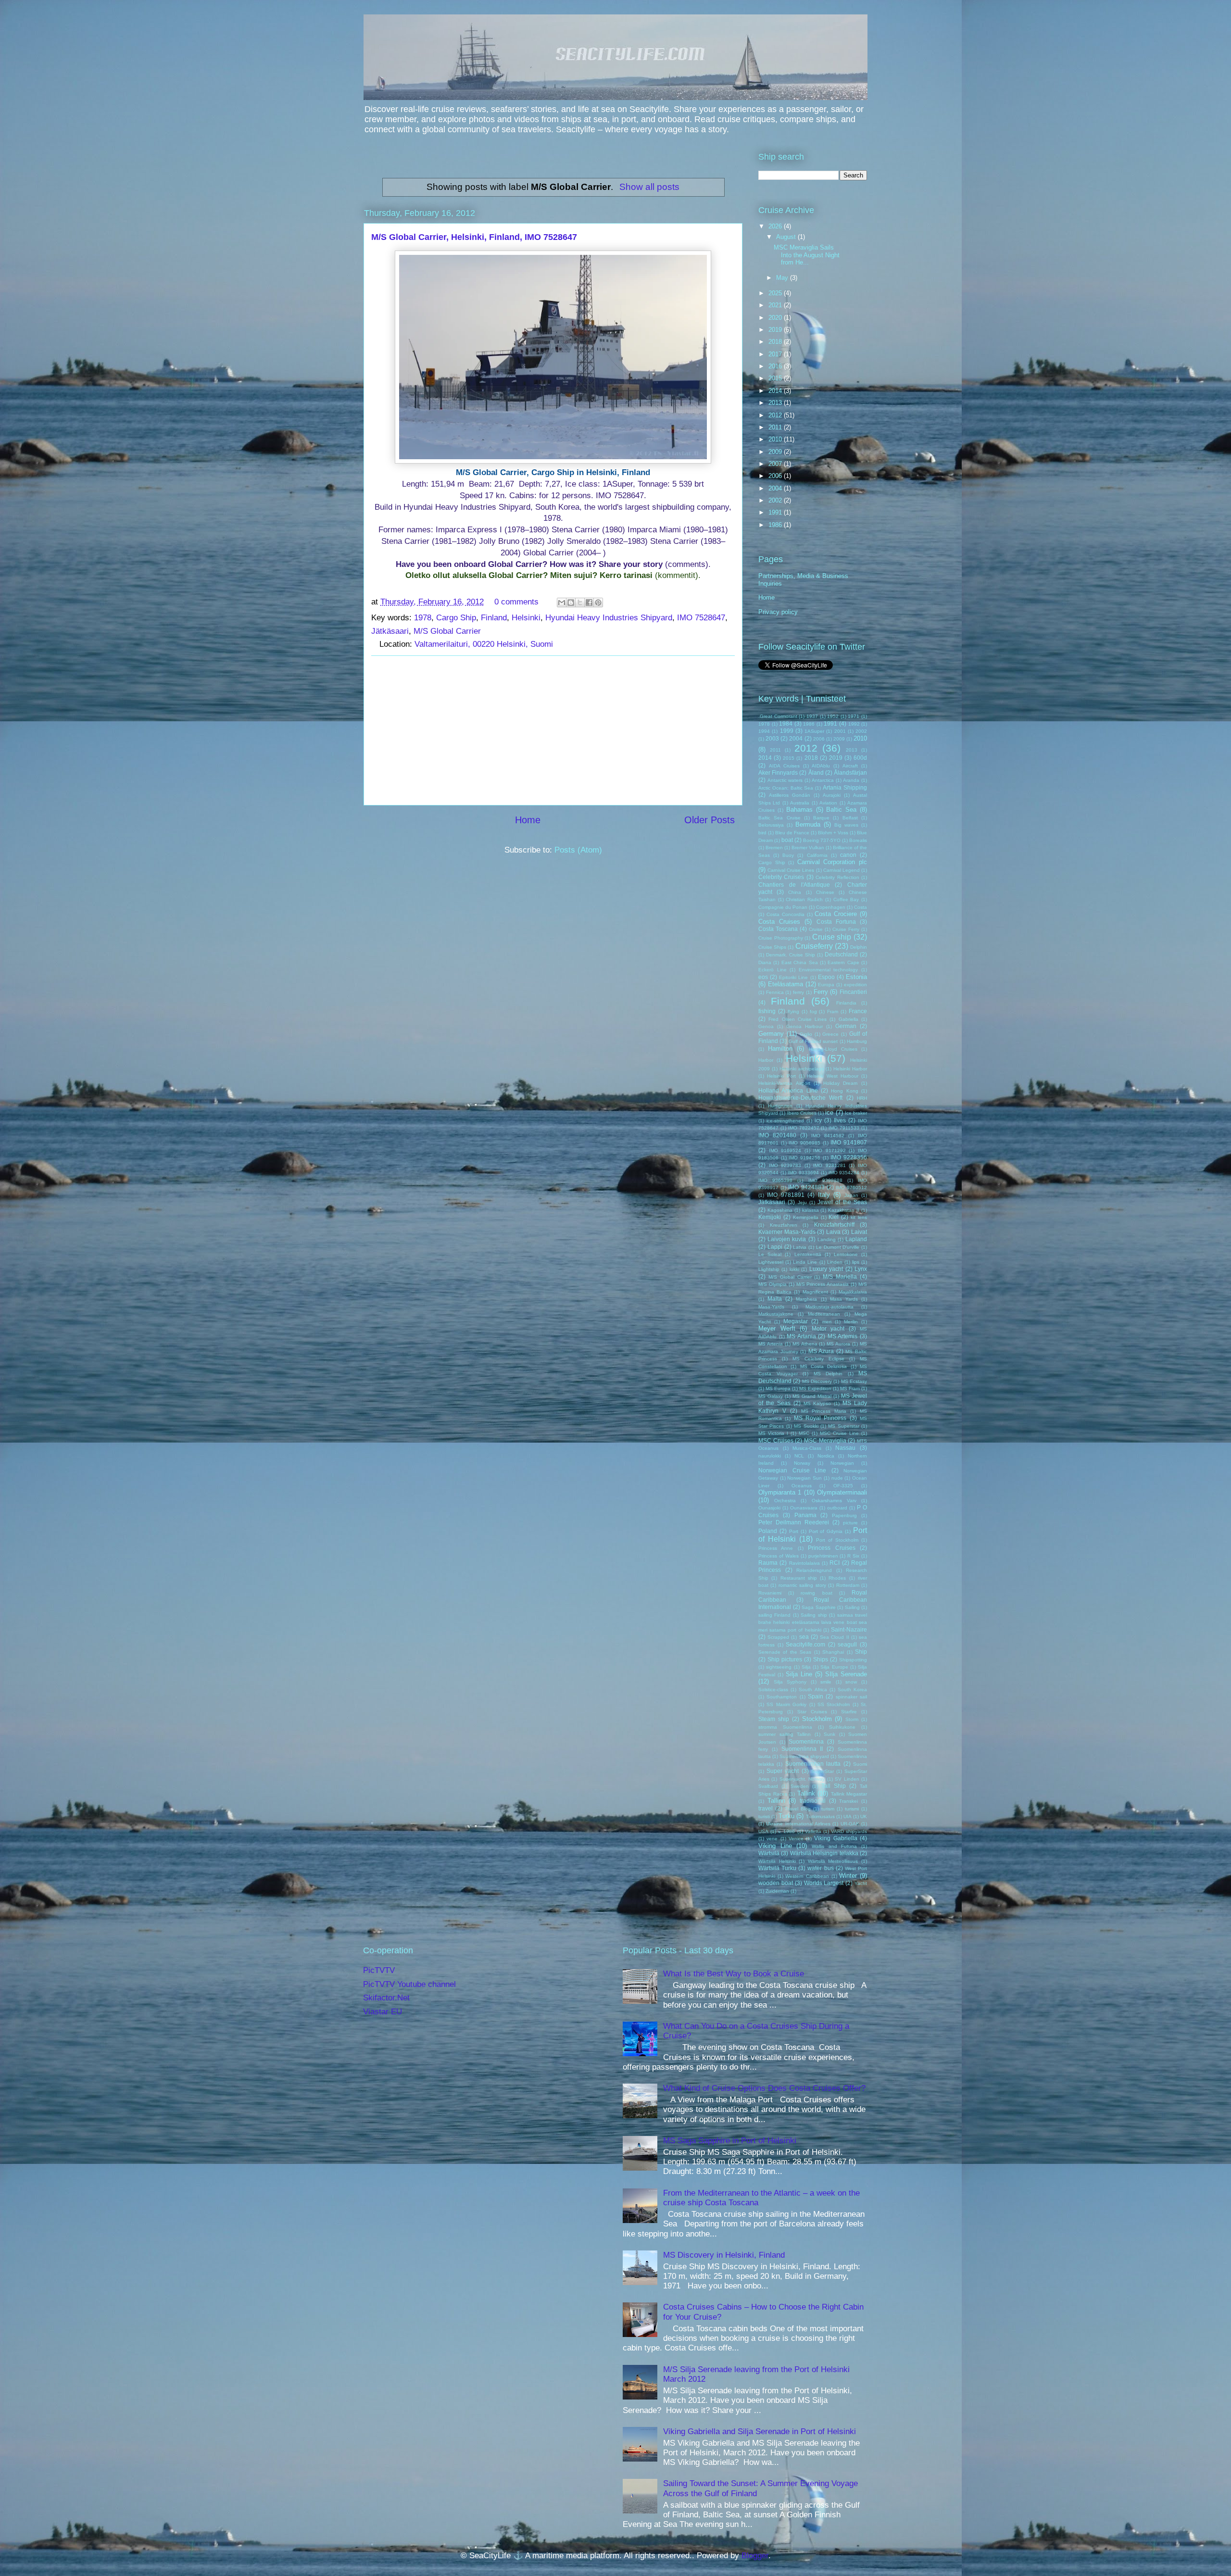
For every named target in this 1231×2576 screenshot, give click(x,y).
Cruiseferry (814, 946)
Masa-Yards (771, 1307)
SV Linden (847, 1779)
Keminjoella (806, 1217)
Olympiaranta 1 (780, 1492)
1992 (854, 724)
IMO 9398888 (825, 1180)
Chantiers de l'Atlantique (794, 885)
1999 (787, 731)
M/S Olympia (773, 1284)
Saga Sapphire (819, 1607)
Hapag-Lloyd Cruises (833, 1049)
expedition (855, 985)
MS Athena (805, 1344)
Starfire (849, 1712)
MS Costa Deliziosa (824, 1366)
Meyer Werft (777, 1328)
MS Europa (778, 1389)
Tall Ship (834, 1786)
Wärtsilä (769, 1853)
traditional (813, 1801)
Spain (816, 1696)
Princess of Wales (779, 1556)
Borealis (858, 840)
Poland (768, 1531)
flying (793, 1012)
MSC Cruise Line (839, 1433)
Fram (833, 1012)
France (858, 1011)
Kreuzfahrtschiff (834, 1225)
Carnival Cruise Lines (791, 870)
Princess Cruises (831, 1548)
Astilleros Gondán (790, 795)
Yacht (861, 1883)
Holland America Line (788, 1090)
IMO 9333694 (803, 1173)
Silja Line (799, 1674)
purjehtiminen (823, 1556)
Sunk (829, 1734)
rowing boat (816, 1593)
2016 (776, 366)
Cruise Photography (781, 938)
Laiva (833, 1232)
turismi (852, 1809)
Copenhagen (831, 907)
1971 (854, 716)
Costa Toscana (778, 929)
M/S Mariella (840, 1276)
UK (864, 1816)
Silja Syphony (790, 1682)
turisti (764, 1816)
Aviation (828, 803)
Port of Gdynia (826, 1531)
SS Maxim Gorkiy (786, 1704)
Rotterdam (848, 1585)
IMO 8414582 (828, 1136)
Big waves (846, 825)
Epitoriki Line (793, 977)
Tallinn (776, 1801)
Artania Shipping (845, 787)
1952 (833, 716)
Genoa (766, 1026)
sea (804, 1637)
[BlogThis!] (571, 603)
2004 (776, 488)
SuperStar (823, 1771)
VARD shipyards (849, 1831)
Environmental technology (829, 970)
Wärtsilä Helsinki (777, 1861)
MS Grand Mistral (812, 1396)
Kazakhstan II (844, 1210)
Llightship (769, 1269)
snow (851, 1682)
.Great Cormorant (778, 716)
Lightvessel (771, 1262)
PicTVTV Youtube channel (409, 1984)
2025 (776, 293)
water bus (820, 1868)
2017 (776, 354)
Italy (824, 1195)
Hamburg (857, 1041)
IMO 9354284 (844, 1173)
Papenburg (844, 1515)
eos (763, 977)
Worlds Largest (824, 1883)
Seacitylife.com (805, 1644)
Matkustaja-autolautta (829, 1307)
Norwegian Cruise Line (792, 1470)
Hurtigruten (780, 1106)
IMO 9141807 (849, 1142)
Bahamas (799, 810)
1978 (423, 618)
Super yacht (783, 1771)
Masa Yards (844, 1299)
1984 (786, 723)
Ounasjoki (769, 1508)
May (783, 278)
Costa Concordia (785, 914)
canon (848, 855)
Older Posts (710, 820)
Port (794, 1531)
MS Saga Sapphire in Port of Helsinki (730, 2141)
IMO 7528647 (701, 618)
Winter (848, 1876)
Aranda (851, 780)
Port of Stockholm (837, 1540)
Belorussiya (771, 825)
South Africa (813, 1690)
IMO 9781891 (785, 1195)
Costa (860, 907)
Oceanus (802, 1486)
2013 (776, 403)
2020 (776, 318)
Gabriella (848, 1019)
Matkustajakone (776, 1314)
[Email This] (562, 603)
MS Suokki (806, 1426)
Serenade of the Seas (785, 1652)
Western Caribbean (807, 1876)
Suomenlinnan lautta (813, 1764)
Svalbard (768, 1786)
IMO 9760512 (851, 1187)
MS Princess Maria (824, 1411)
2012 (776, 415)
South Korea (852, 1690)
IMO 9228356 (849, 1157)
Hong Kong (844, 1091)
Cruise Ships (772, 947)
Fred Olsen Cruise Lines (798, 1019)
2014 (776, 391)
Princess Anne (776, 1548)
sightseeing (779, 1667)
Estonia (856, 977)
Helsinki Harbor (850, 1069)
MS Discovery (817, 1381)
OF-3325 (843, 1486)
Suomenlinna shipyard (804, 1756)
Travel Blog (798, 1809)
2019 (776, 330)
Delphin (859, 947)
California (817, 855)
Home (528, 820)
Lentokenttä (808, 1254)
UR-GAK (850, 1824)
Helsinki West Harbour (833, 1076)
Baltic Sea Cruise (779, 818)
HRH (862, 1098)
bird (762, 833)
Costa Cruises (779, 922)
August (787, 237)
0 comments (516, 602)
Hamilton (780, 1049)
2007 (776, 464)
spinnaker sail (851, 1697)
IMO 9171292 (829, 1150)
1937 (812, 716)
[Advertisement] (553, 730)
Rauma (768, 1563)
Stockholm (817, 1719)
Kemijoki (770, 1217)
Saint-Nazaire (849, 1629)
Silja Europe (834, 1667)
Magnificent (815, 1292)
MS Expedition (815, 1389)
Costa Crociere (836, 914)
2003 (772, 738)
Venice (796, 1839)
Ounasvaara (804, 1508)
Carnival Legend (842, 870)
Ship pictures (785, 1659)
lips (856, 1262)
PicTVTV (379, 1970)
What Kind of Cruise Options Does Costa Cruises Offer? (764, 2088)
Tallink (806, 1793)
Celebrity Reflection (837, 877)
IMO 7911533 (844, 1128)
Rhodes (837, 1578)
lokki (794, 1269)
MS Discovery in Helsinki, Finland (724, 2255)
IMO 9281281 (829, 1165)
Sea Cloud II (834, 1637)
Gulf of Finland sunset (813, 1041)
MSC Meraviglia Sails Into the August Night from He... (807, 255)
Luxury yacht (826, 1269)
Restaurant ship (799, 1578)
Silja (806, 1667)
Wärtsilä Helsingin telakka (824, 1853)
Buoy (788, 855)
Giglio (806, 1034)
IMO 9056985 (804, 1143)
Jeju (802, 1202)
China (795, 892)
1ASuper (814, 731)
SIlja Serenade (846, 1674)
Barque (821, 818)
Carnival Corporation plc (832, 862)
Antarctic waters (785, 780)
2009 (776, 452)
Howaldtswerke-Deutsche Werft (800, 1098)
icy (818, 1120)
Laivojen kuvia (787, 1239)
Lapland (856, 1239)
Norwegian (842, 1463)
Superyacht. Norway (802, 1779)
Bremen (774, 848)
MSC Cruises (776, 1440)
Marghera (806, 1299)
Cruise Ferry (846, 929)
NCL (799, 1456)
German (846, 1026)
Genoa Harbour (804, 1026)
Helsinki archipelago (802, 1069)
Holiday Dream (841, 1083)
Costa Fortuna (836, 922)
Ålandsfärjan (850, 773)
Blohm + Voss (833, 833)
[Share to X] (580, 603)
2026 (776, 226)
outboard (837, 1508)
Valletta (813, 1831)
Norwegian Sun (804, 1478)
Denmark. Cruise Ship (791, 955)
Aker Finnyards (778, 773)
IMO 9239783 (785, 1165)
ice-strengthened (785, 1121)
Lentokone (846, 1254)
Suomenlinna (806, 1741)
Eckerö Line (773, 970)
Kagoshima (780, 1210)
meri (827, 1322)
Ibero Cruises (802, 1113)
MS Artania (801, 1336)
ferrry (798, 992)
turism (828, 1809)
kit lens (859, 1217)
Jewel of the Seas (842, 1202)
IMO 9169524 (785, 1150)
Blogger (755, 2556)
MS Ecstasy (854, 1381)
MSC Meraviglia (825, 1440)
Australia (800, 803)
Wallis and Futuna (834, 1846)
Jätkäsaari (390, 631)
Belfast (850, 818)
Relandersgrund (814, 1570)
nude (837, 1478)
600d (860, 758)
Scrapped (778, 1637)
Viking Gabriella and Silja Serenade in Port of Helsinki (760, 2431)
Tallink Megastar (849, 1794)
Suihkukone (842, 1727)
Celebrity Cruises (781, 877)
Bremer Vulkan (808, 848)
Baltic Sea (841, 810)
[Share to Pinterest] (598, 603)
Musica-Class (807, 1448)
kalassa (810, 1210)
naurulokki (770, 1456)
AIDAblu (821, 766)
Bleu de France (792, 833)
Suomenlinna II (802, 1749)
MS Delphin (828, 1374)
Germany (771, 1034)
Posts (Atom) (578, 850)
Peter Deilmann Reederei (794, 1522)
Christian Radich (804, 899)
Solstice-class (773, 1690)
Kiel (834, 1217)
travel (766, 1808)
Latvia (800, 1247)
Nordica (826, 1456)
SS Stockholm (834, 1704)
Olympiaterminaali (842, 1492)
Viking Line (775, 1846)
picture (850, 1523)
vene (772, 1839)
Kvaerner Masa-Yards (787, 1232)
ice (829, 1112)
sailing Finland (774, 1615)
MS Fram (850, 1389)
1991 (776, 512)
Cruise (816, 929)
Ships (821, 1659)
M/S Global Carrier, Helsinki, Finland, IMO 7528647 (474, 237)
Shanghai (833, 1652)
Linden (835, 1262)
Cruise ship (832, 937)
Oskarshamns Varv (834, 1501)
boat (787, 840)
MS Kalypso (817, 1403)
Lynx (861, 1269)
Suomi (860, 1764)
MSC (804, 1433)
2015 (776, 378)
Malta (775, 1299)
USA (763, 1831)
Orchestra (785, 1501)
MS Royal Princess (820, 1418)
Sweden (800, 1786)
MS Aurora (838, 1344)
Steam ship (774, 1719)
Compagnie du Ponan (783, 907)
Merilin (851, 1322)
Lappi (775, 1247)
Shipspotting (853, 1660)
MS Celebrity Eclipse (818, 1359)
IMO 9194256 (804, 1158)
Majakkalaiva (853, 1292)
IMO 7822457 (804, 1128)
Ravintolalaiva (804, 1563)
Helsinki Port (781, 1076)
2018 (776, 342)
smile (826, 1682)
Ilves (840, 1120)
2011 (776, 427)
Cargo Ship (456, 618)
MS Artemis (843, 1336)
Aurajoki (832, 795)
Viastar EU (383, 2012)
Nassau (845, 1448)
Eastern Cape (843, 962)
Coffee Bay (846, 899)
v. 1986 (786, 1831)
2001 (840, 731)
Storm (852, 1719)
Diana (765, 962)
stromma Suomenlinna (785, 1727)
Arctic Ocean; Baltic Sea (786, 788)
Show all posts (649, 187)
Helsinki (526, 618)
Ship (861, 1652)
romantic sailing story (802, 1585)
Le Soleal (770, 1254)
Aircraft (850, 766)
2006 (776, 476)
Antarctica (823, 780)
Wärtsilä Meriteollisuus (833, 1861)
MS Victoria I (773, 1433)
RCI (835, 1563)
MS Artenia (771, 1344)
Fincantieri (853, 992)
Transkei (848, 1801)
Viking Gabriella (835, 1838)
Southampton (782, 1697)
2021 (776, 305)
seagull (847, 1644)
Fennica (775, 992)
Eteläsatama (785, 984)
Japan (851, 1195)
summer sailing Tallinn (785, 1734)
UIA (848, 1816)
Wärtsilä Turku (777, 1868)
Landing (827, 1239)
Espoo (826, 977)
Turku (786, 1816)
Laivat (859, 1232)
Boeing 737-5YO (822, 840)
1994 (764, 731)
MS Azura (821, 1351)
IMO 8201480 (777, 1135)
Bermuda (808, 824)
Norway (802, 1463)
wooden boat (776, 1883)
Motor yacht (828, 1328)
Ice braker (856, 1113)
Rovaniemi (770, 1593)
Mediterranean (824, 1314)
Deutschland (841, 954)
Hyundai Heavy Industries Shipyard (609, 618)
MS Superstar (843, 1426)
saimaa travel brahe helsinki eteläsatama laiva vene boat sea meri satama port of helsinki (813, 1622)
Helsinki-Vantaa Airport (784, 1083)
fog (813, 1012)
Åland (816, 773)
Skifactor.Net (386, 1998)
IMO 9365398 (775, 1180)
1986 (776, 525)
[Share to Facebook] (589, 603)
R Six (853, 1556)
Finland (494, 618)
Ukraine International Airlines (798, 1824)
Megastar (796, 1321)
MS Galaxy (771, 1396)
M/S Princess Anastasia (823, 1284)
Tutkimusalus (820, 1816)
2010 (776, 439)
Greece (830, 1034)
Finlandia (846, 1003)
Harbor (766, 1060)
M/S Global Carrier (447, 631)
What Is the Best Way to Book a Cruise (734, 1974)
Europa (826, 985)
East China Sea (800, 962)
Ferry (821, 992)
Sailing (852, 1607)
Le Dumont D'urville (838, 1247)
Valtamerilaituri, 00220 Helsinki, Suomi (484, 644)
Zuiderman (777, 1891)
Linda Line (805, 1262)
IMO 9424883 (806, 1187)
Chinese (825, 892)
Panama (805, 1515)
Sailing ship (814, 1615)
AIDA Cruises (784, 766)
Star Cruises (812, 1712)
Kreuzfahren (784, 1225)
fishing (767, 1011)
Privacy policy (778, 612)
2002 (776, 500)
